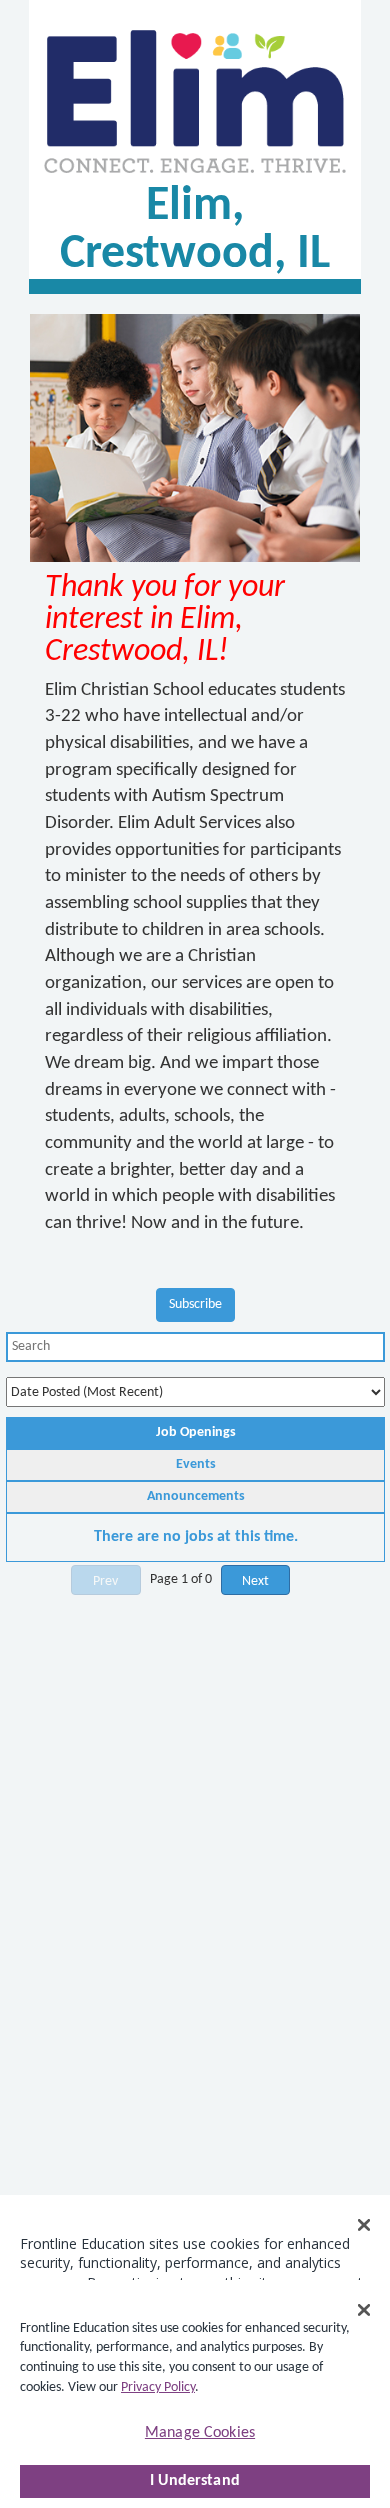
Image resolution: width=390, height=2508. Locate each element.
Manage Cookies (200, 2433)
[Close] (364, 2310)
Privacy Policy (158, 2387)
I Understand (195, 2481)
